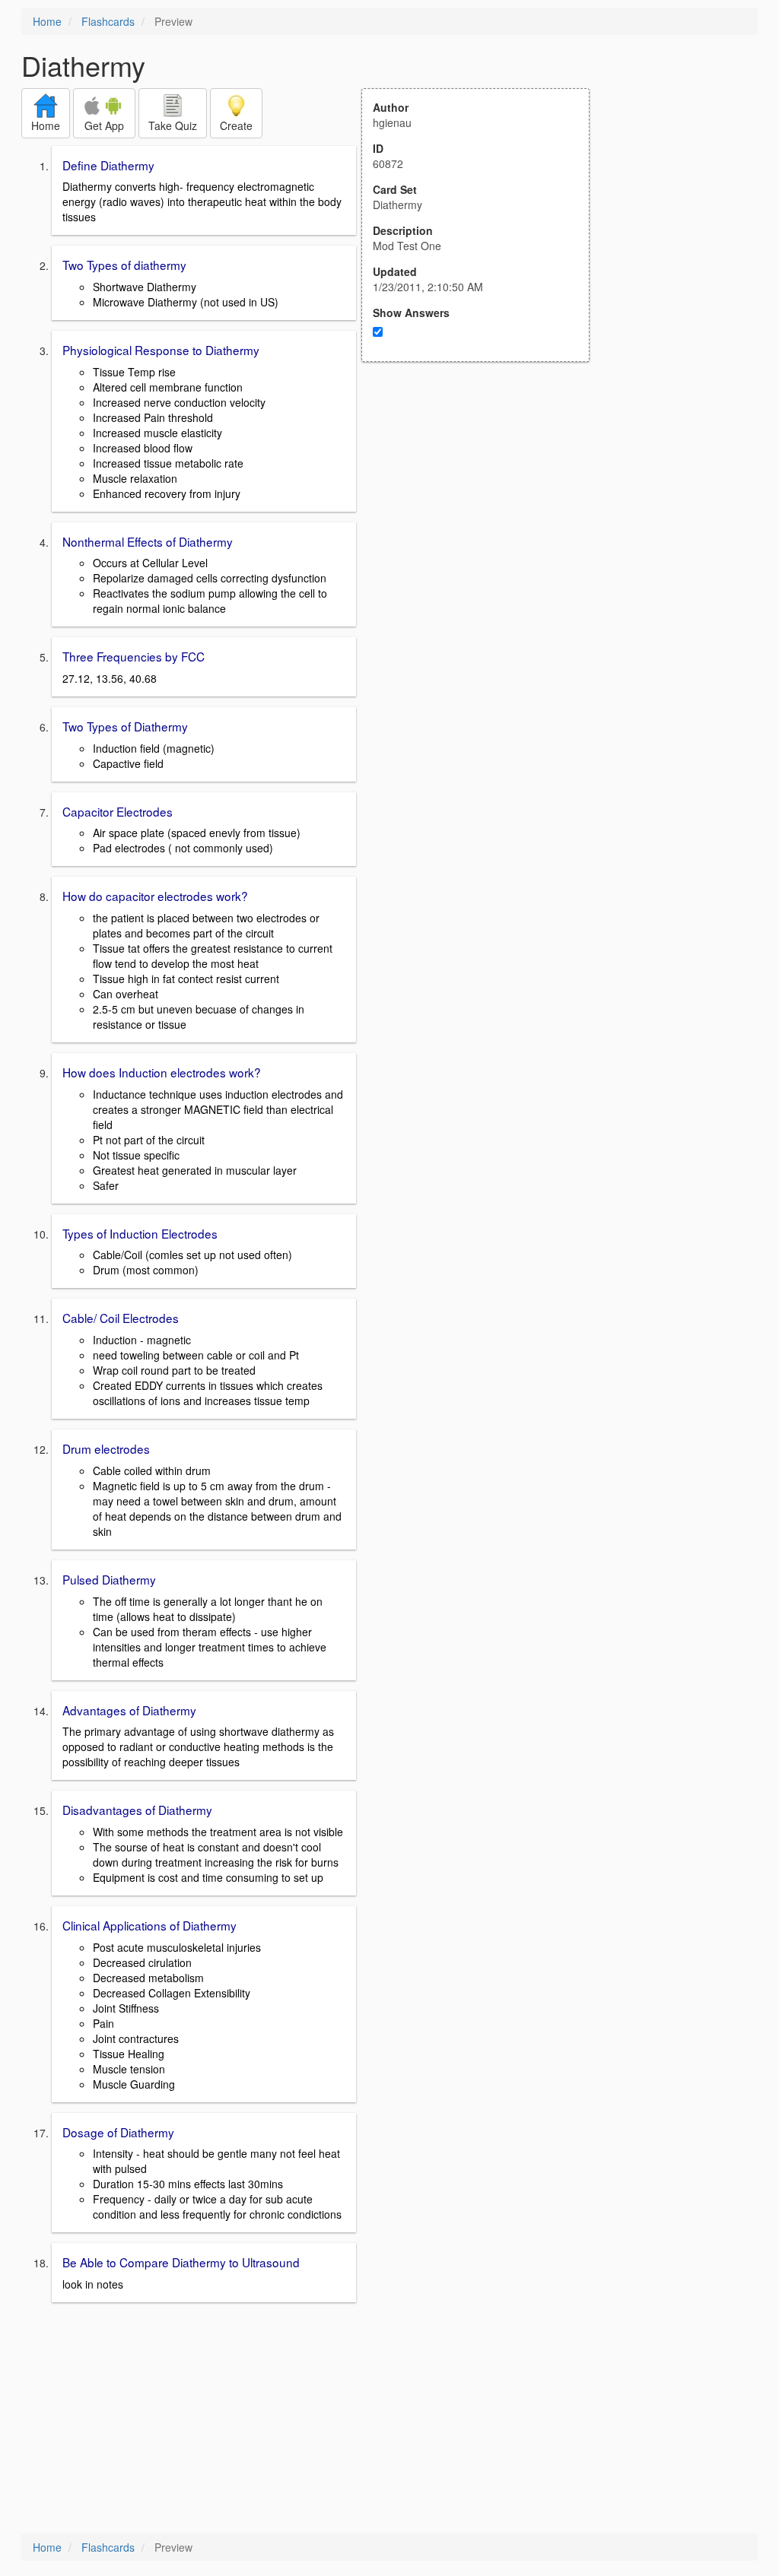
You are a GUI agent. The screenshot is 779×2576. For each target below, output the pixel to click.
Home (47, 21)
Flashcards (108, 21)
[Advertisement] (484, 511)
